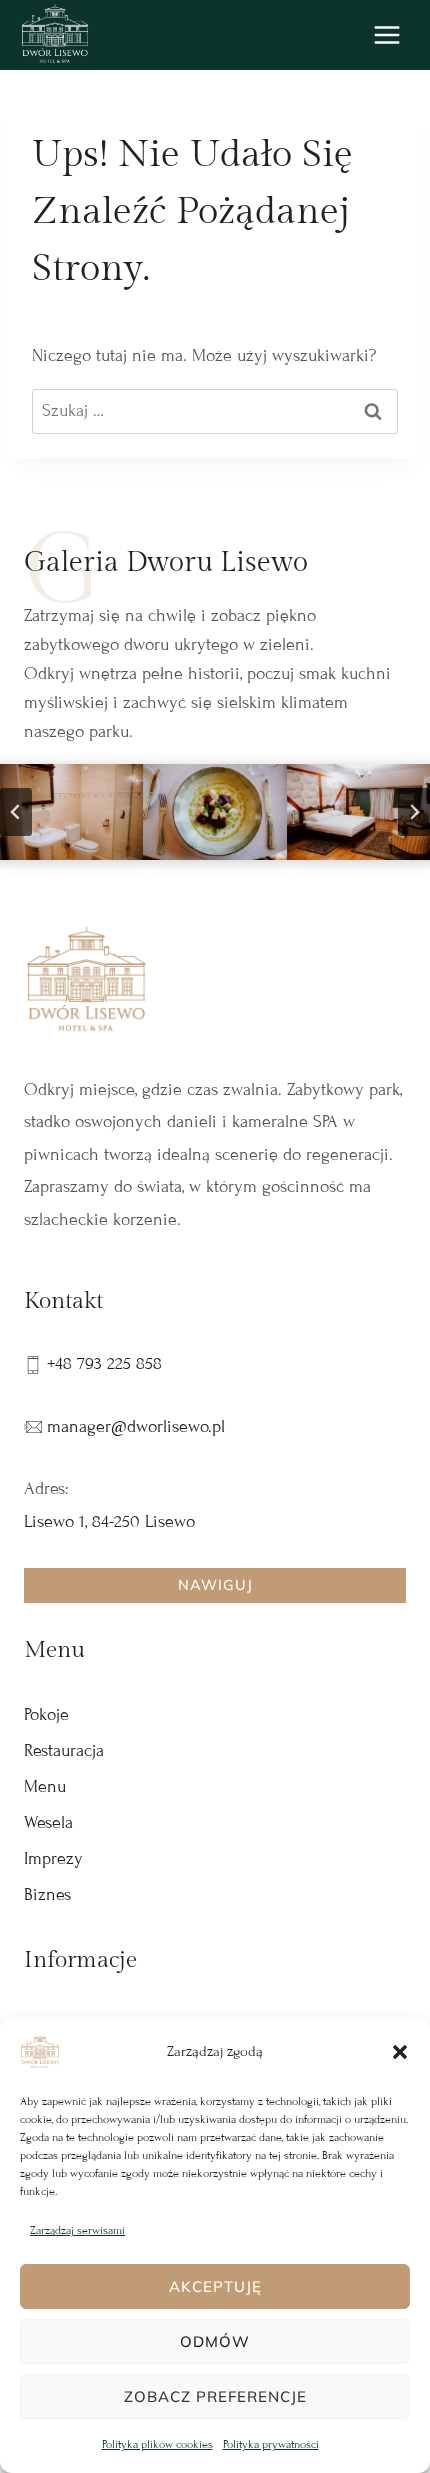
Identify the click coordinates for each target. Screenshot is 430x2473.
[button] (400, 2052)
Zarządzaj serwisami (77, 2230)
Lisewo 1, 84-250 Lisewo (109, 1521)
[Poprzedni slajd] (16, 812)
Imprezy (53, 1858)
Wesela (48, 1822)
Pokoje (46, 1714)
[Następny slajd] (414, 812)
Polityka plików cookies (157, 2444)
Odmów (215, 2341)
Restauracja (64, 1750)
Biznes (47, 1894)
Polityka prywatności (271, 2444)
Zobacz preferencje (215, 2396)
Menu (45, 1786)
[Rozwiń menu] (386, 34)
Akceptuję (215, 2286)
